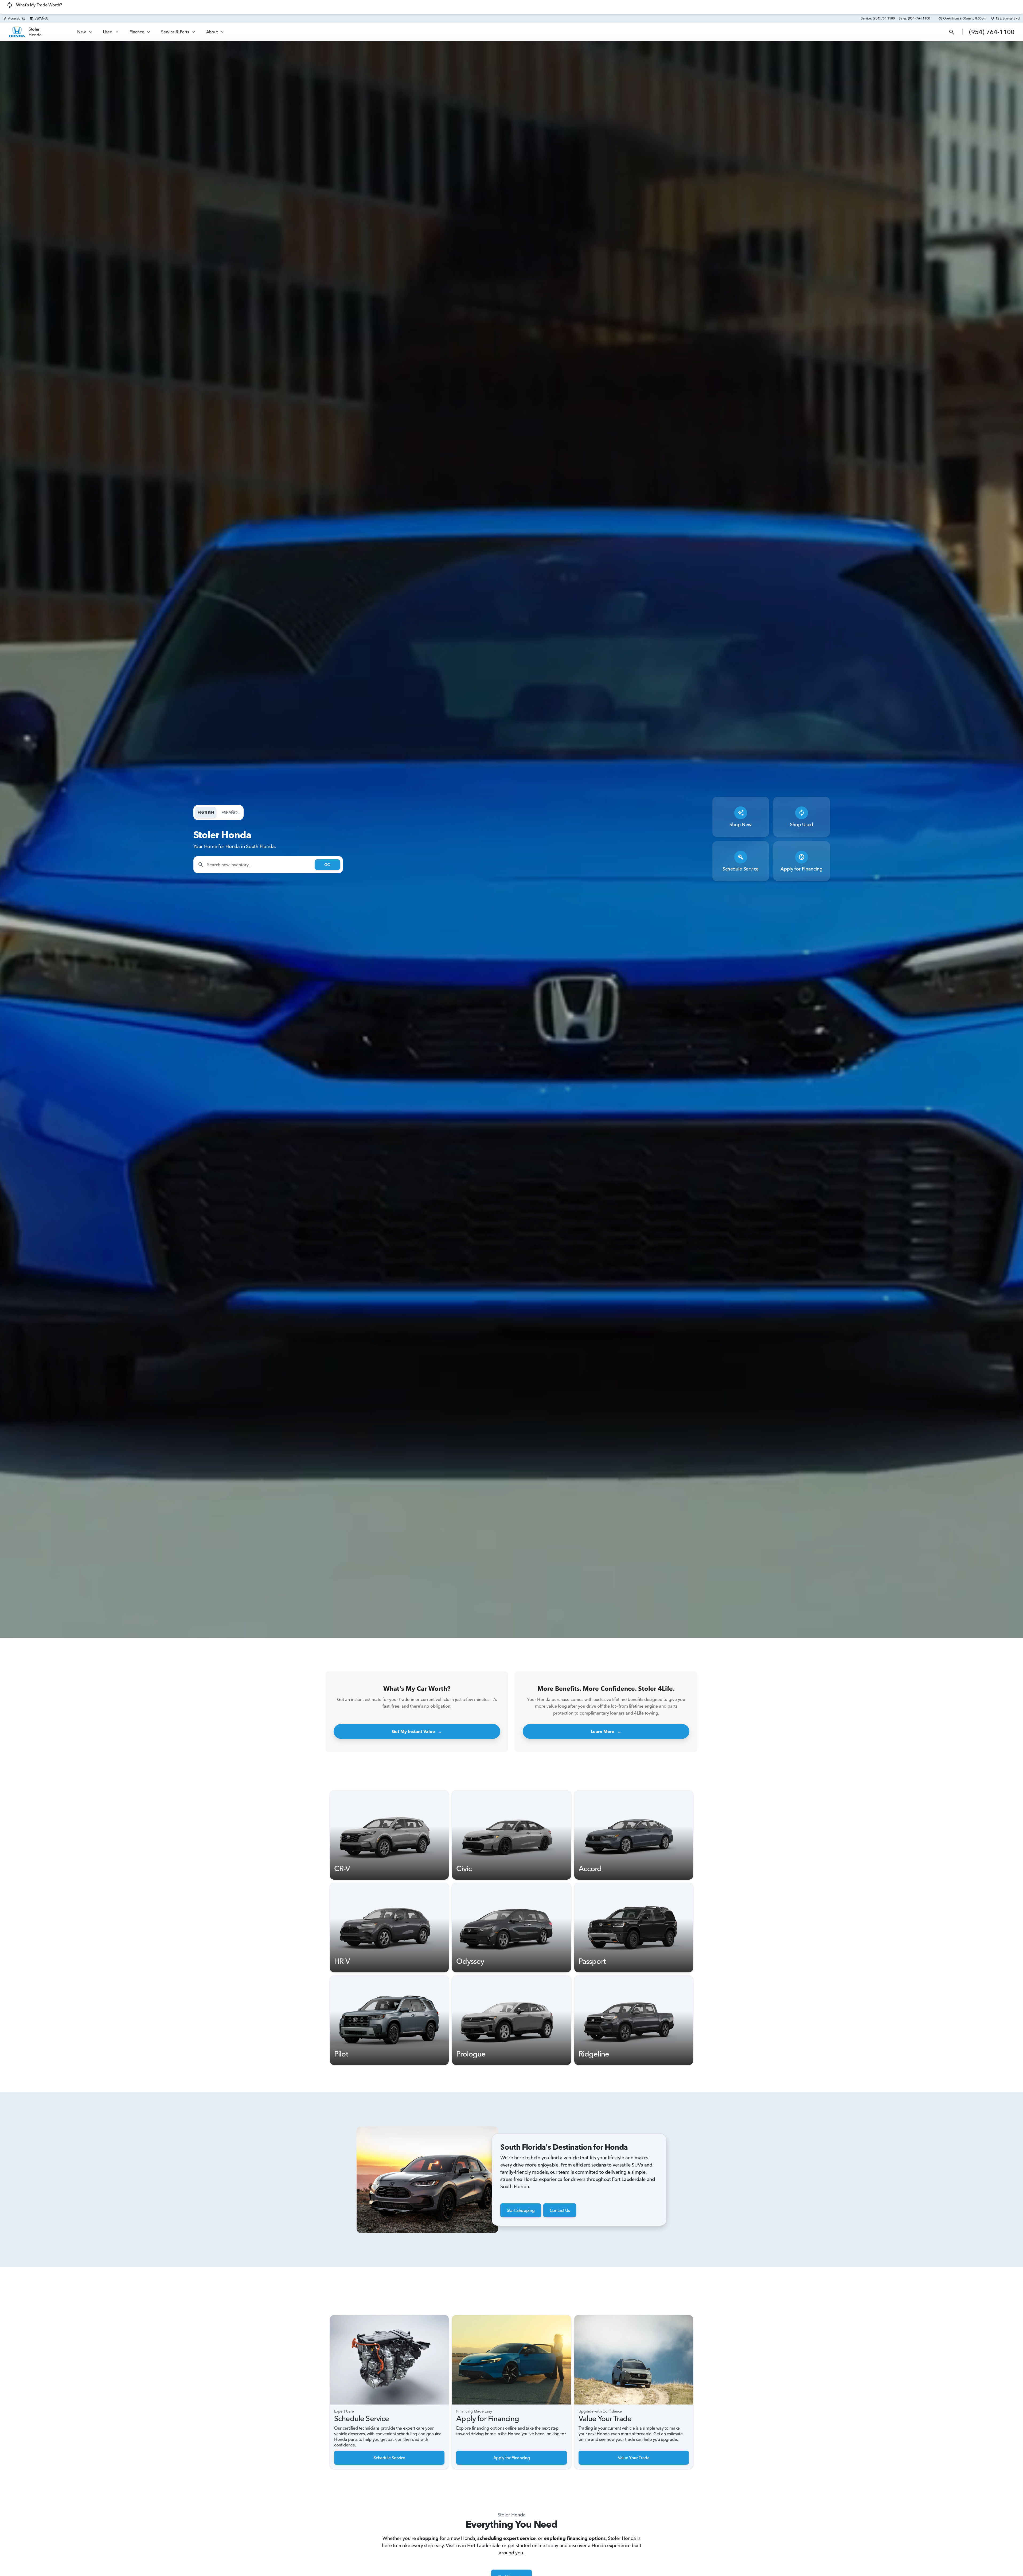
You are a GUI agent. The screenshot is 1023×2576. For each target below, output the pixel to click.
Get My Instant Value (417, 1731)
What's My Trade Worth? (39, 5)
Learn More (606, 1731)
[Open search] (952, 32)
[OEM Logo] (17, 32)
